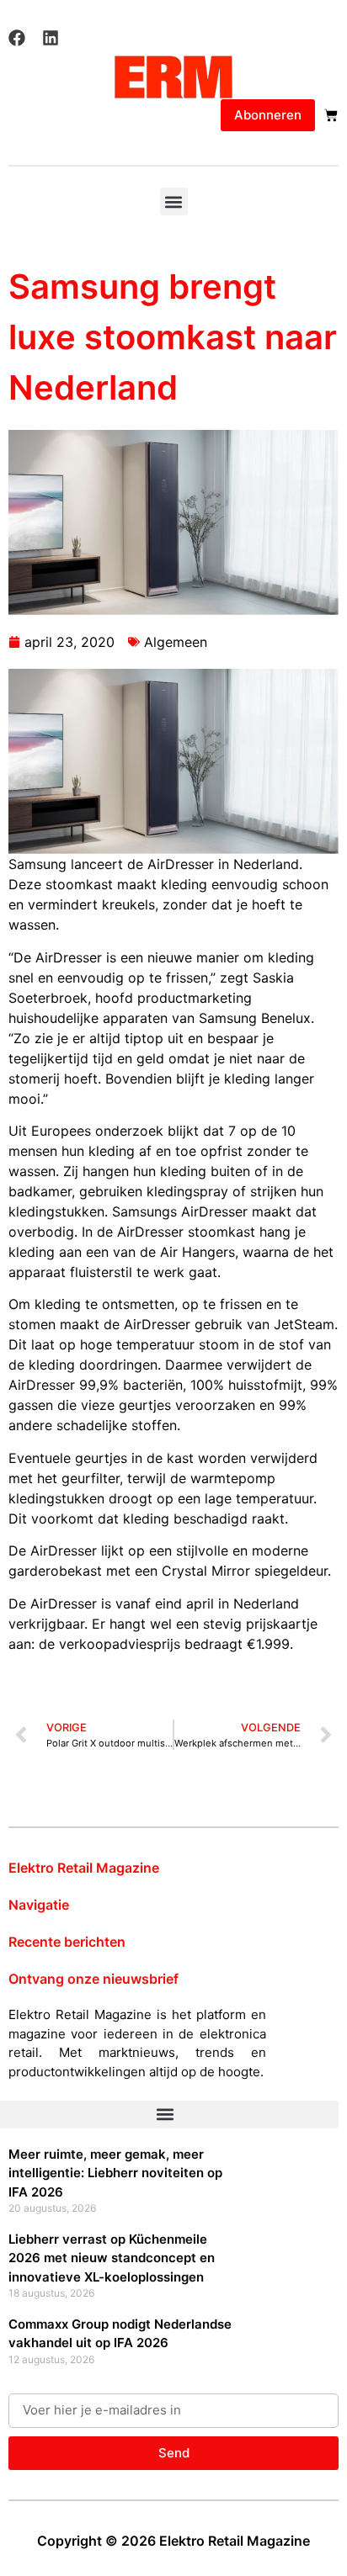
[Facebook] (17, 38)
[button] (174, 201)
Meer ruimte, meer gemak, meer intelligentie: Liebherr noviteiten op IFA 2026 (115, 2173)
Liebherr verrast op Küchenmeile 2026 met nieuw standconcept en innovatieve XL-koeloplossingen (112, 2258)
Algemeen (176, 642)
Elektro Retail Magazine (84, 1868)
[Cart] (331, 115)
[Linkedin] (51, 38)
